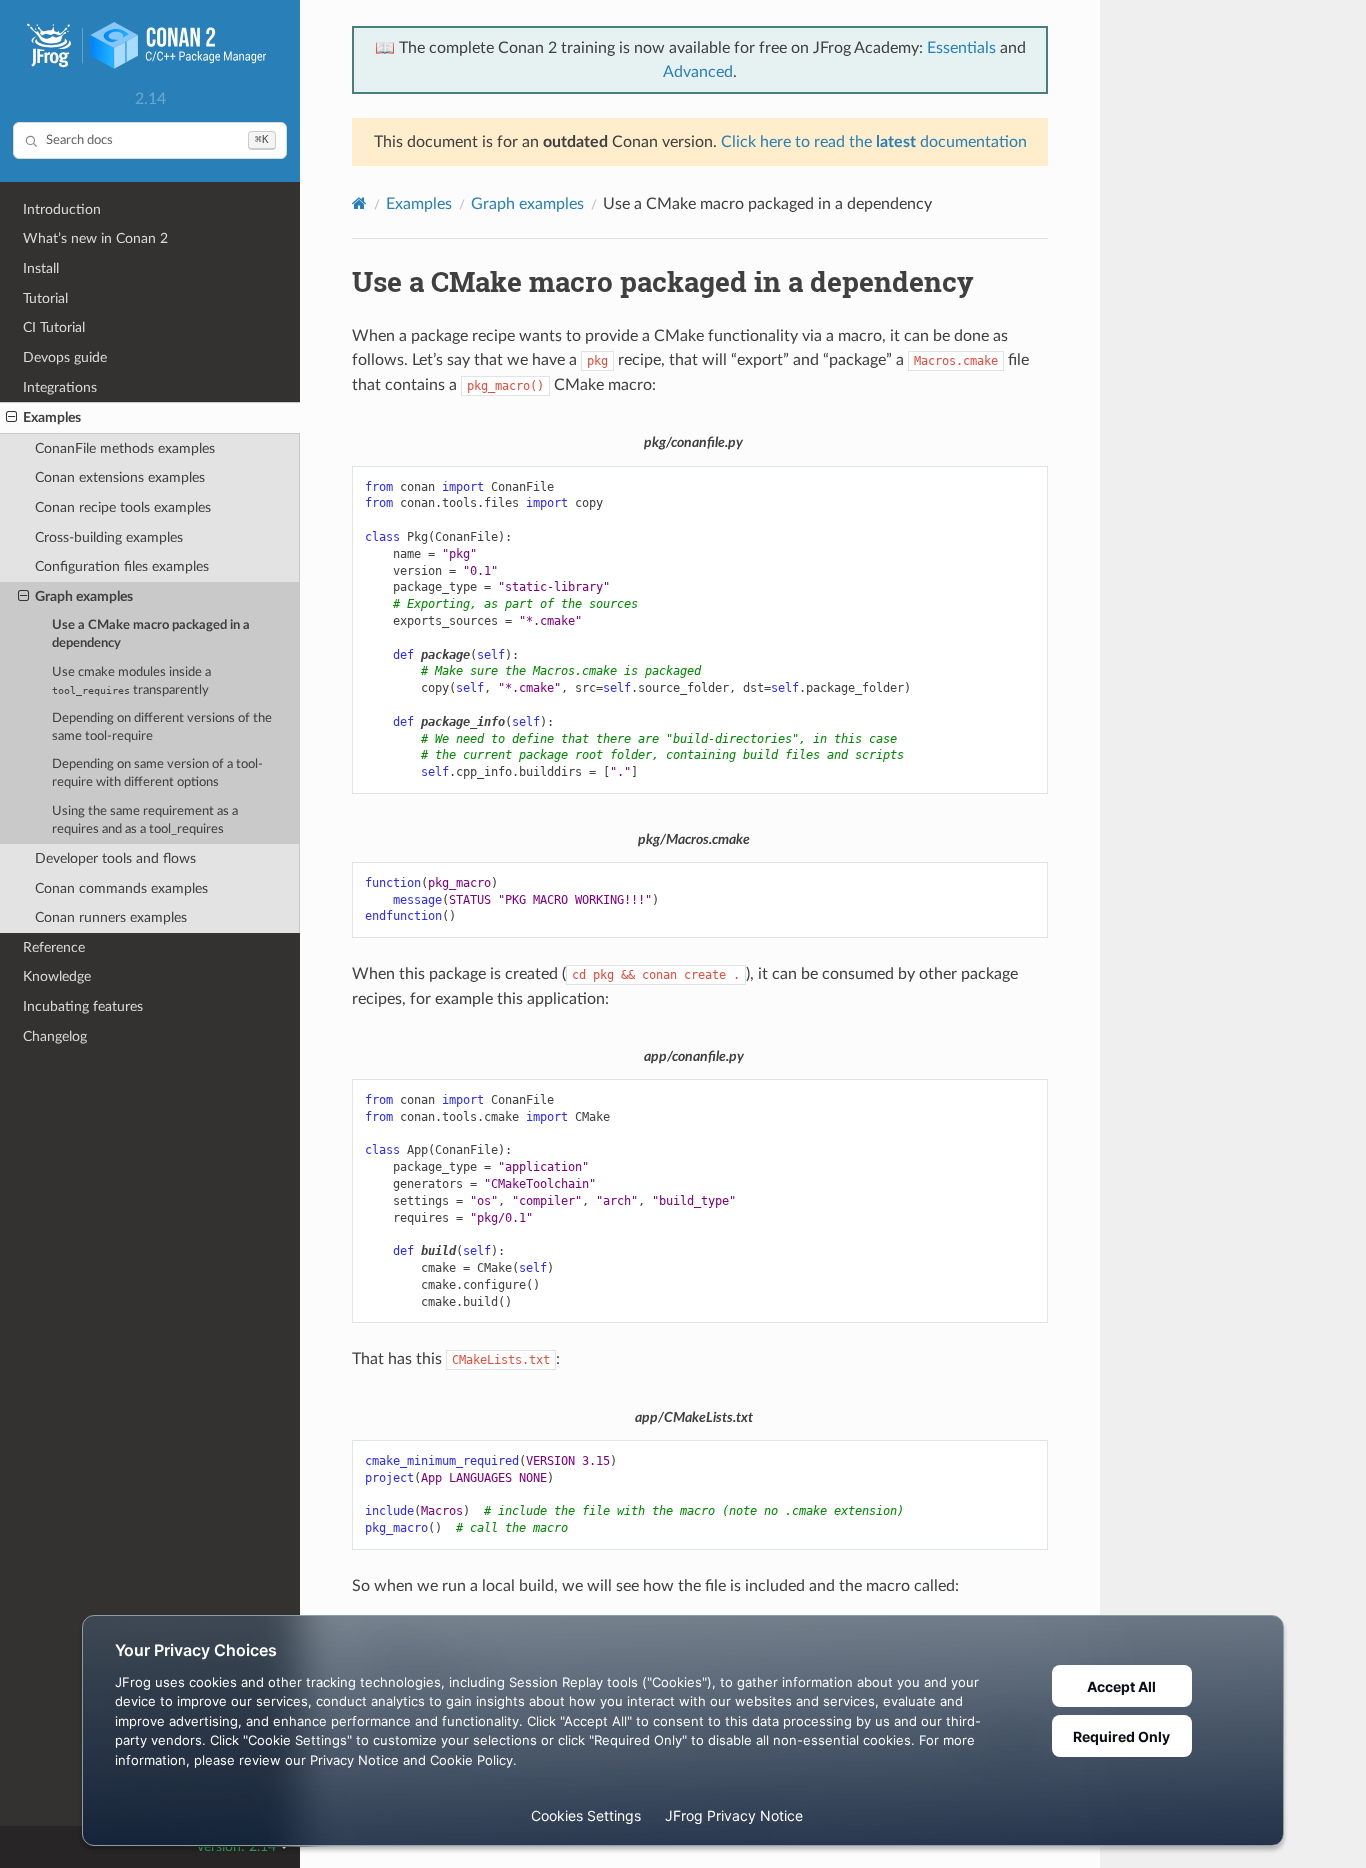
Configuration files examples (122, 566)
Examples (52, 417)
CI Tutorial (54, 327)
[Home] (359, 203)
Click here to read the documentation (874, 142)
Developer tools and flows (115, 858)
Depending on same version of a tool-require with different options (157, 773)
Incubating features (83, 1006)
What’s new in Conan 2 (95, 238)
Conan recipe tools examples (123, 507)
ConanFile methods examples (125, 448)
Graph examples (84, 596)
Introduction (62, 209)
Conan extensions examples (120, 477)
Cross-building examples (109, 537)
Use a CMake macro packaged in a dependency (151, 634)
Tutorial (45, 298)
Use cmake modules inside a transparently (131, 681)
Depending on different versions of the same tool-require (162, 727)
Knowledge (57, 976)
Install (41, 268)
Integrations (60, 387)
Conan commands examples (121, 888)
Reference (54, 947)
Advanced (698, 72)
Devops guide (65, 357)
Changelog (55, 1036)
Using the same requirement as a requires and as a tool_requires (145, 820)
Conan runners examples (111, 917)
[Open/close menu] (11, 418)
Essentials (961, 48)
